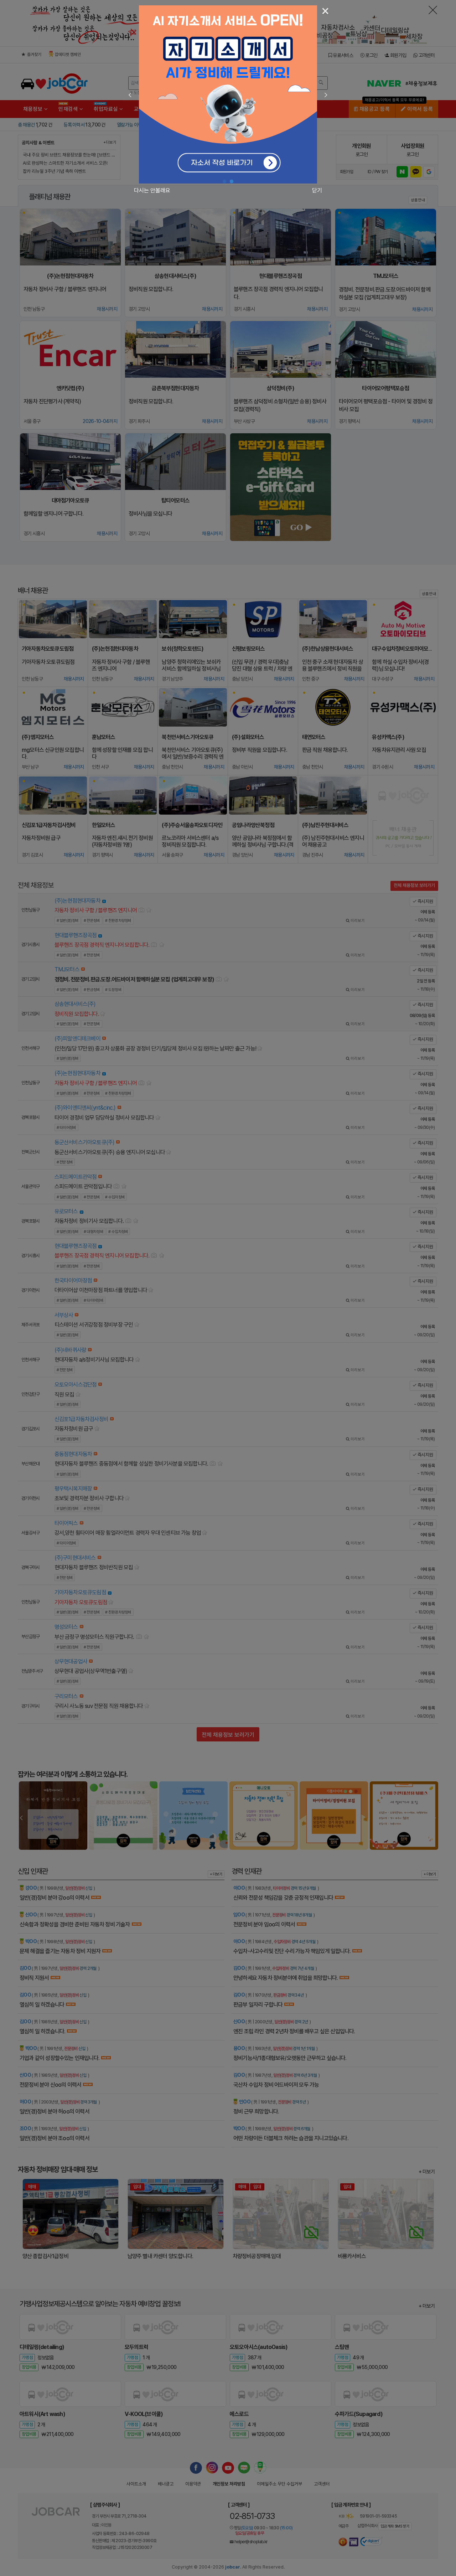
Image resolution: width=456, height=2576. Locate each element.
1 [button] (224, 182)
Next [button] (326, 95)
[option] (228, 94)
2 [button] (232, 182)
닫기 (317, 190)
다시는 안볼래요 (152, 190)
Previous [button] (130, 95)
